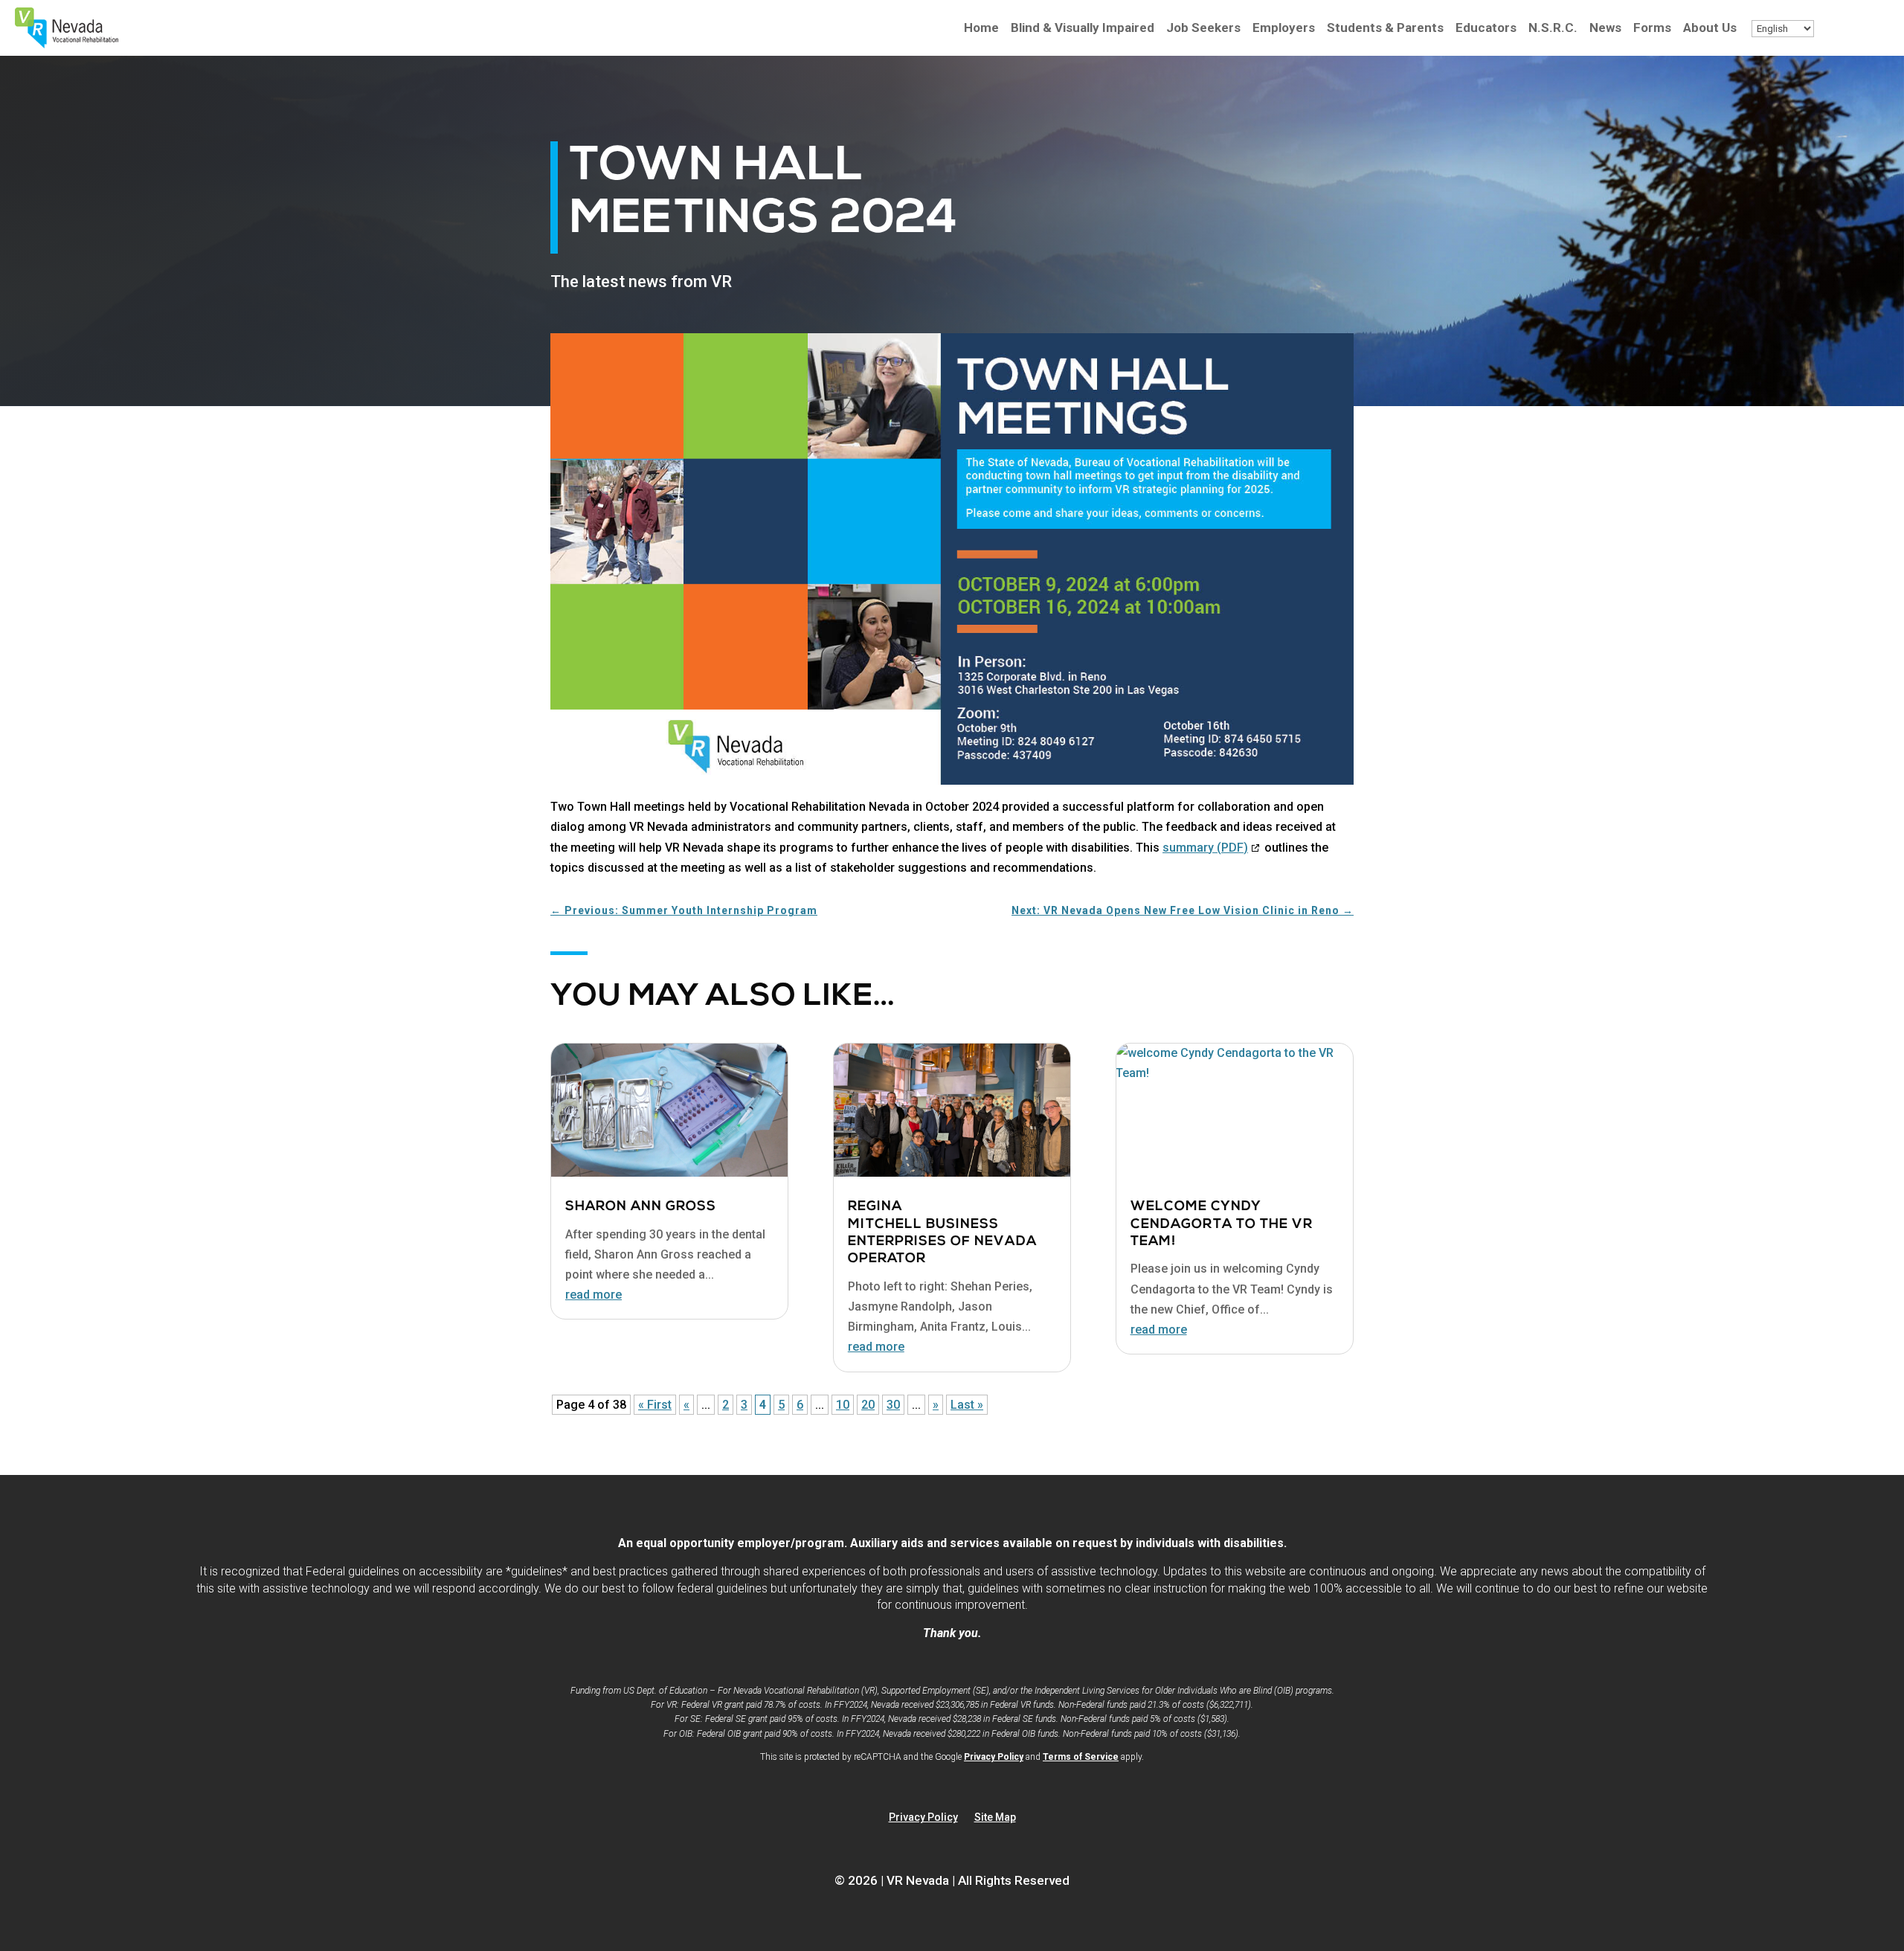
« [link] (686, 1405)
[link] (67, 44)
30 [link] (893, 1405)
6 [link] (800, 1405)
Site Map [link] (995, 1817)
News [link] (1605, 29)
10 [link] (843, 1405)
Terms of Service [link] (1081, 1757)
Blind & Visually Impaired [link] (1083, 29)
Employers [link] (1284, 29)
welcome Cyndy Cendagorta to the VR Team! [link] (1222, 1225)
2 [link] (726, 1405)
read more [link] (594, 1295)
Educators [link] (1486, 29)
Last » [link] (967, 1405)
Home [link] (981, 29)
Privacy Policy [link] (994, 1757)
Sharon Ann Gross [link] (641, 1207)
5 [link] (781, 1405)
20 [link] (868, 1405)
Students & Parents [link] (1385, 29)
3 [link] (744, 1405)
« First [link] (655, 1405)
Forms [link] (1652, 29)
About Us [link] (1710, 29)
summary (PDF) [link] (1212, 848)
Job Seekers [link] (1203, 29)
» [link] (936, 1405)
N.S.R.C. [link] (1553, 29)
